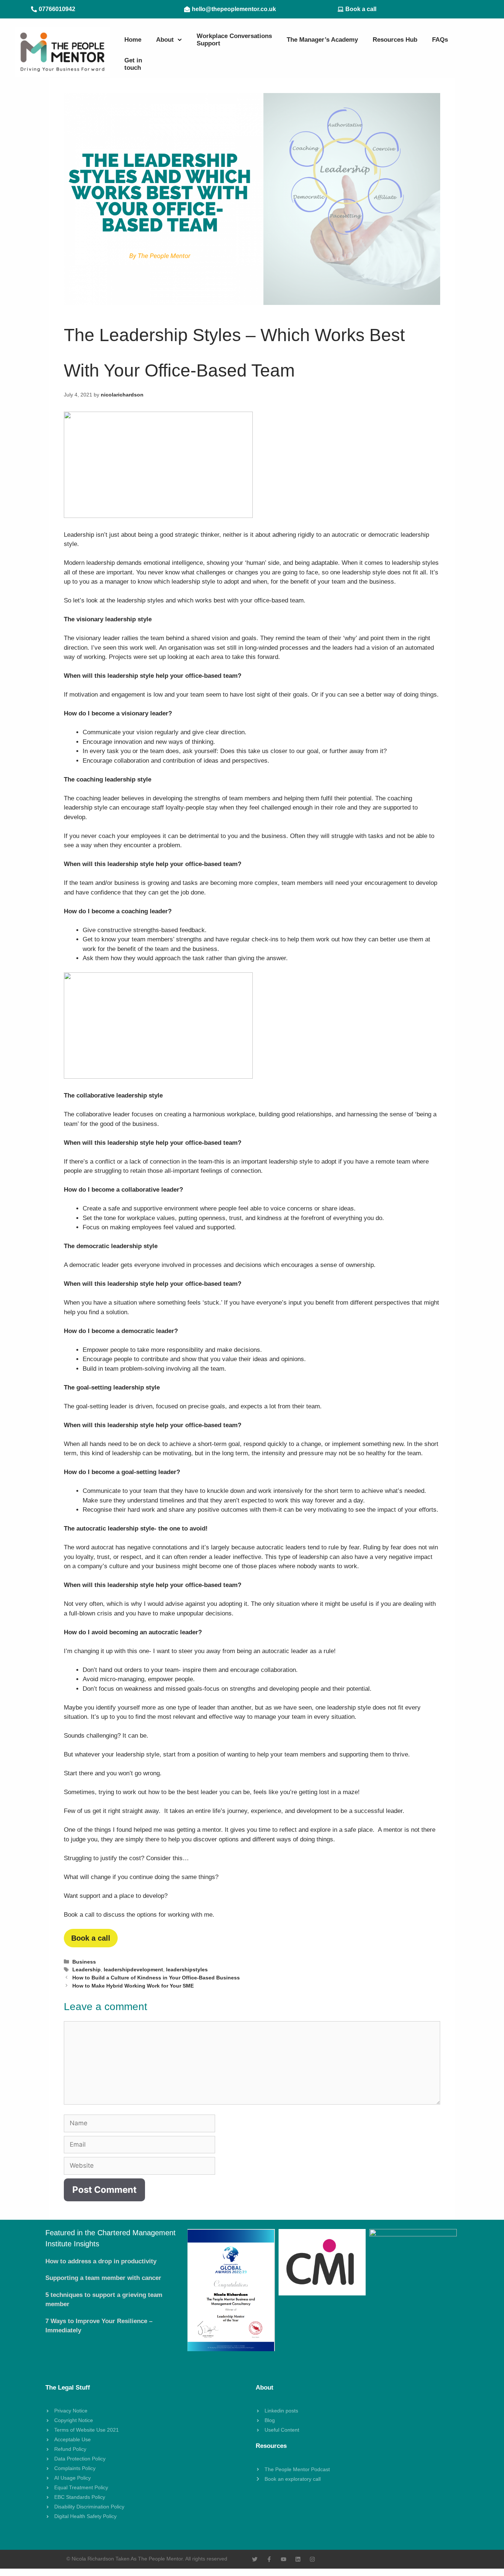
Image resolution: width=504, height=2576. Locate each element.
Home (133, 40)
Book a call (91, 1938)
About (165, 40)
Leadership (87, 1969)
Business (84, 1962)
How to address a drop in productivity (101, 2261)
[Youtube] (284, 2559)
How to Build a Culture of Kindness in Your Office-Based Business (156, 1978)
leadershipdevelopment (133, 1969)
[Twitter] (255, 2559)
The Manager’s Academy (322, 40)
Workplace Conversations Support (234, 40)
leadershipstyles (187, 1969)
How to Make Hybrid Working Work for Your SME (133, 1986)
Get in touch (133, 64)
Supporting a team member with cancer (103, 2278)
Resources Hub (395, 40)
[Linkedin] (298, 2559)
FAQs (440, 40)
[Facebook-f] (269, 2559)
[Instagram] (312, 2559)
